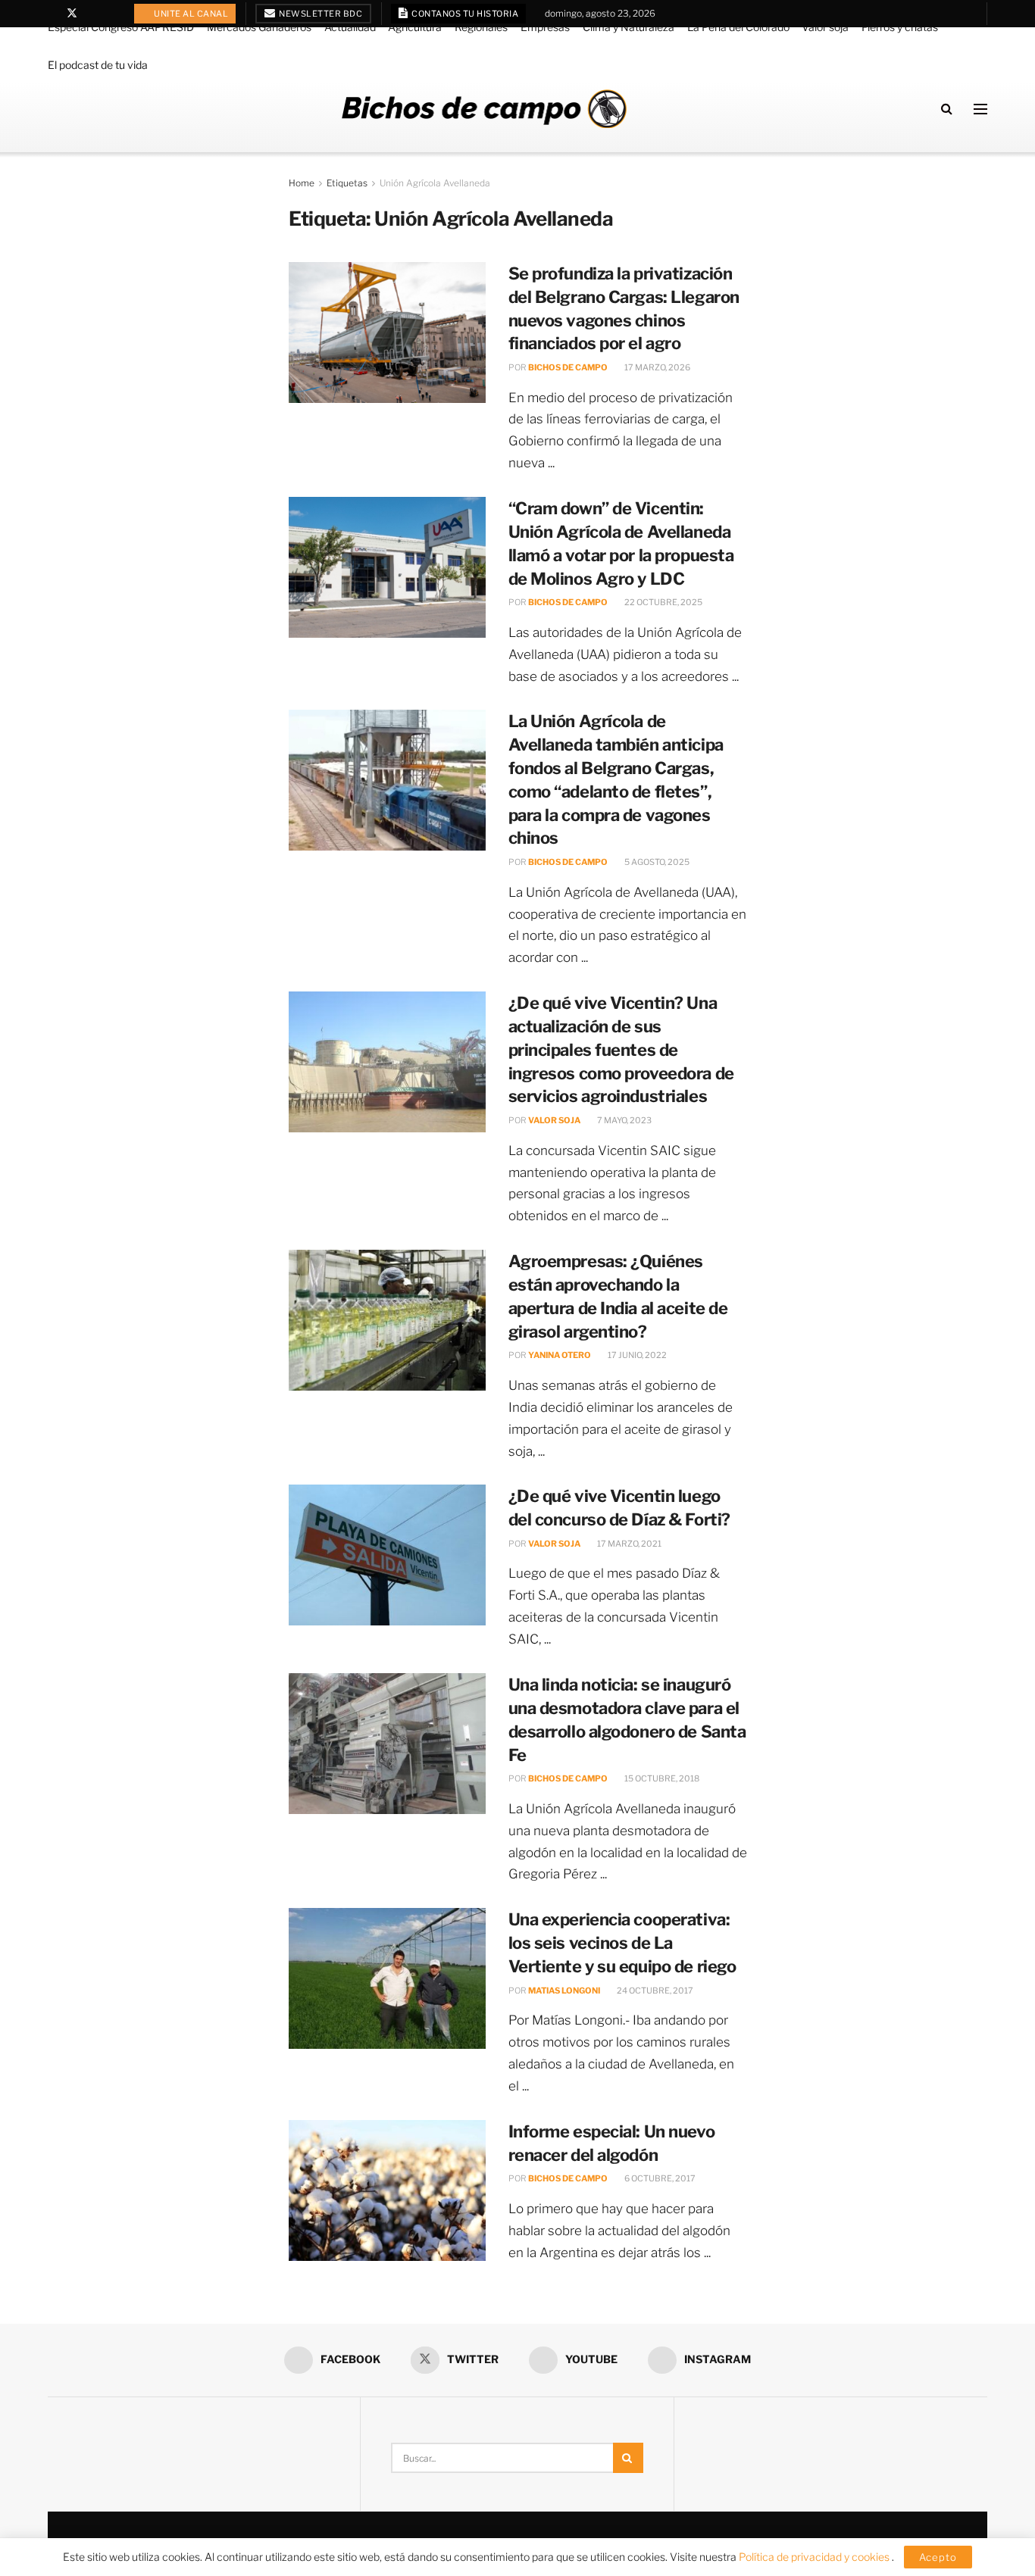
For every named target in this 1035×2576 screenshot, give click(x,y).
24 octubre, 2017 (654, 1991)
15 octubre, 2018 (661, 1778)
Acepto (938, 2557)
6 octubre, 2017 (659, 2178)
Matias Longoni (564, 1991)
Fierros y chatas (900, 27)
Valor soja (825, 27)
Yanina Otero (560, 1355)
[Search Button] (947, 109)
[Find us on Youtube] (92, 14)
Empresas (545, 27)
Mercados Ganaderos (259, 27)
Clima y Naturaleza (629, 27)
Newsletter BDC (320, 14)
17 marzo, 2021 (629, 1544)
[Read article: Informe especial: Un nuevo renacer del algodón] (387, 2190)
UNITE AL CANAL (191, 14)
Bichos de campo (568, 367)
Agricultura (415, 27)
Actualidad (350, 27)
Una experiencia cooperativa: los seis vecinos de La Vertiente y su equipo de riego (622, 1943)
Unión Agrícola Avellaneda (435, 183)
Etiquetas (347, 183)
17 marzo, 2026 (657, 367)
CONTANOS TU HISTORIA (464, 14)
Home (302, 183)
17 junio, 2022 (636, 1355)
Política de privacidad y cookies (815, 2557)
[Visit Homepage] (484, 109)
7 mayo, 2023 (624, 1120)
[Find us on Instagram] (111, 14)
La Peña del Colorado (738, 27)
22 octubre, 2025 (663, 602)
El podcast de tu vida (98, 65)
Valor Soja (554, 1120)
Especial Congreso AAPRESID (121, 27)
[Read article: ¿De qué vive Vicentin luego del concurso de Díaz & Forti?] (387, 1555)
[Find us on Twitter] (72, 14)
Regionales (481, 27)
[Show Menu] (980, 109)
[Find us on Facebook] (52, 14)
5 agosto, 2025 (656, 862)
